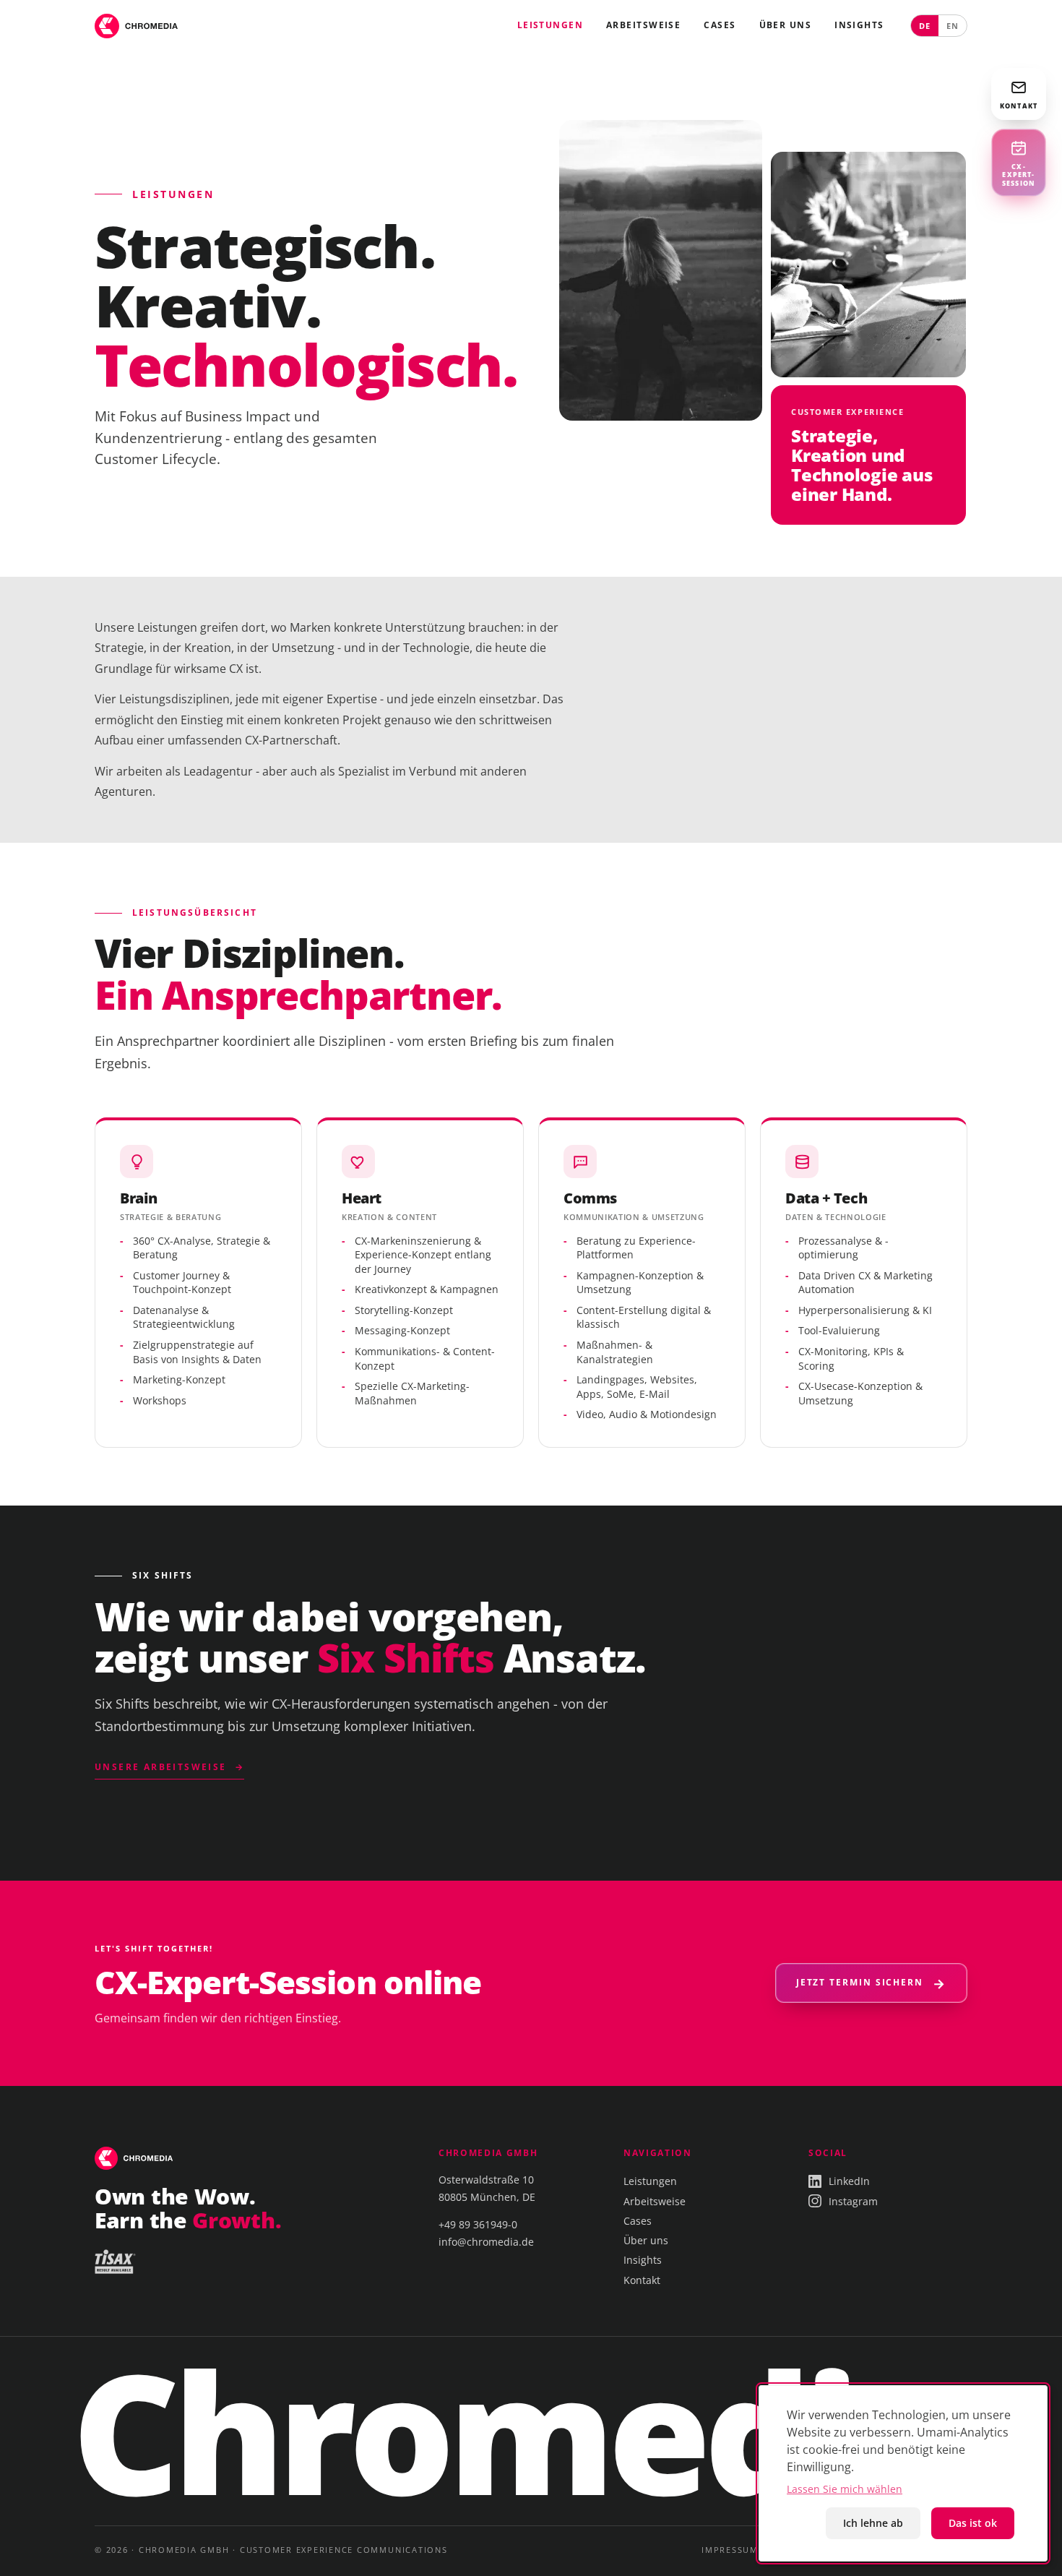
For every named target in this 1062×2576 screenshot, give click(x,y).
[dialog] (903, 2473)
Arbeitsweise (643, 25)
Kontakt (642, 2280)
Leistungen (550, 25)
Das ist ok (973, 2523)
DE (925, 26)
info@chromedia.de (486, 2242)
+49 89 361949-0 (478, 2224)
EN (953, 26)
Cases (720, 25)
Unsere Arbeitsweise (161, 1767)
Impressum (730, 2550)
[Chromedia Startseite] (136, 26)
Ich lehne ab (873, 2523)
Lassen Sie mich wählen (845, 2489)
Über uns (786, 25)
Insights (859, 25)
